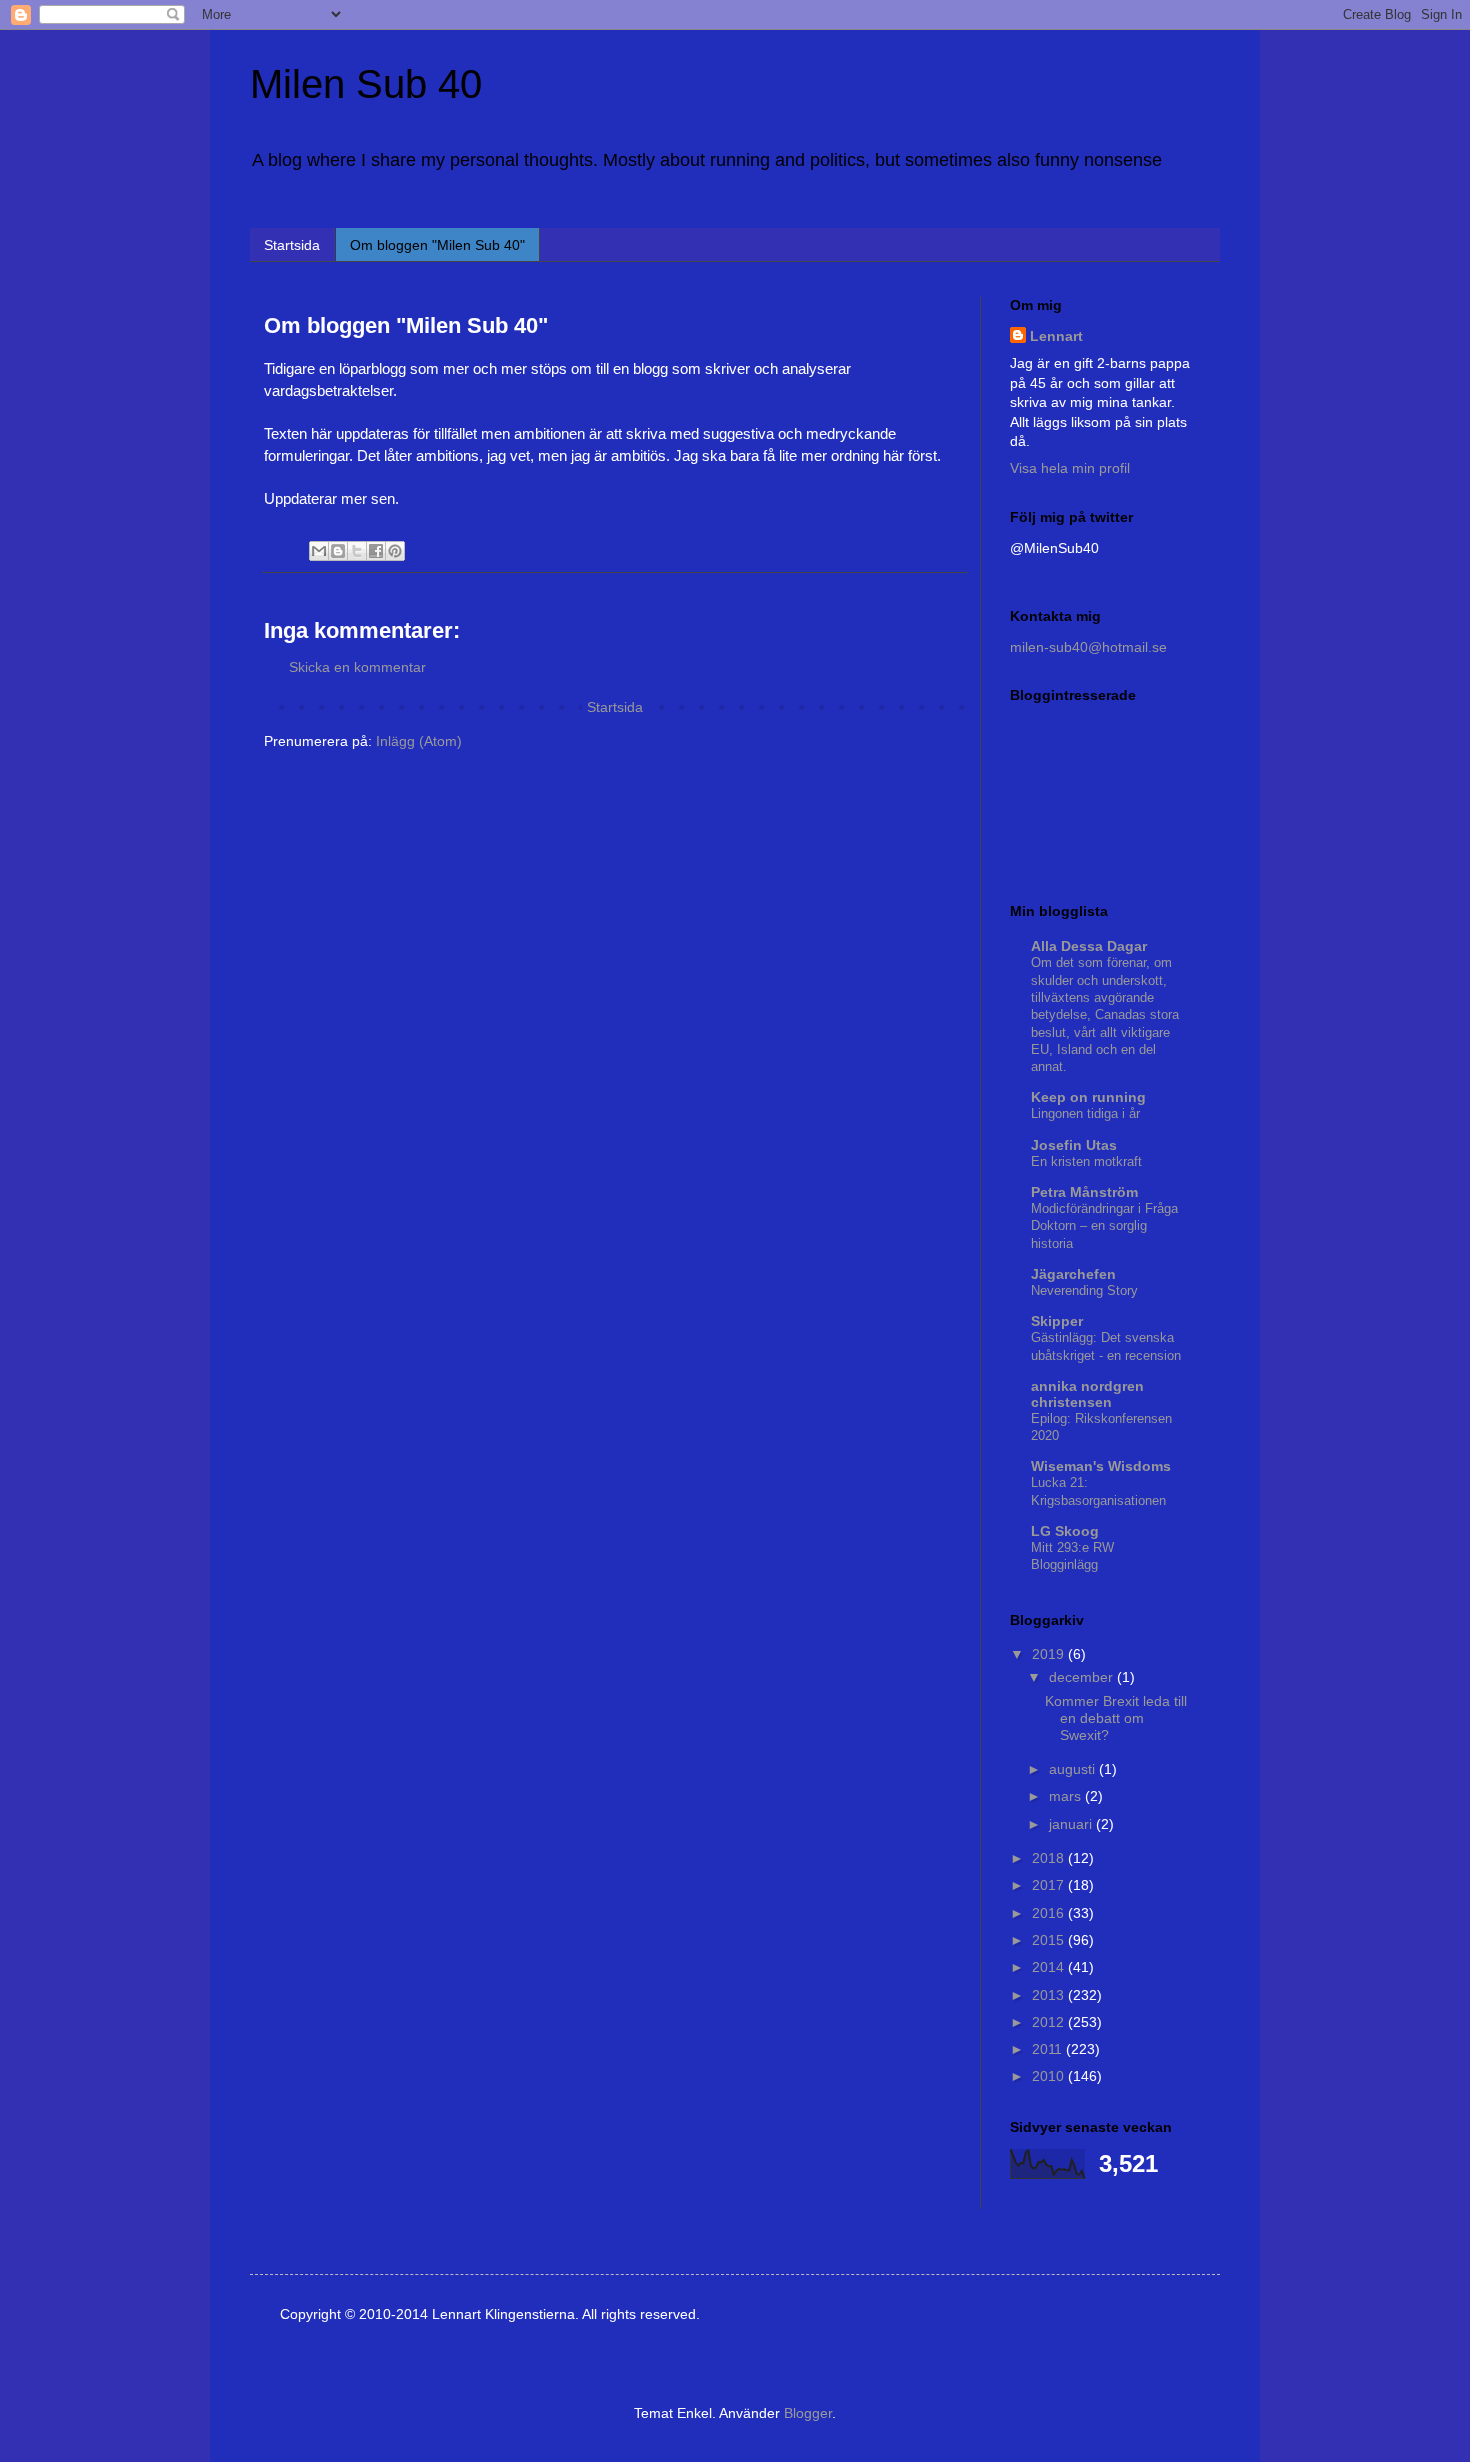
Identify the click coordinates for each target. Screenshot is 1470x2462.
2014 (1050, 1967)
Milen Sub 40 (366, 84)
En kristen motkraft (1086, 1161)
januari (1072, 1824)
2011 (1049, 2049)
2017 (1050, 1885)
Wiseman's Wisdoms (1101, 1466)
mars (1067, 1796)
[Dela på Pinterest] (395, 551)
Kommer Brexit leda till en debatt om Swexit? (1116, 1718)
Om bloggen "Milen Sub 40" (437, 245)
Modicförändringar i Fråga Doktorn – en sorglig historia (1104, 1226)
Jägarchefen (1073, 1274)
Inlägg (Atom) (419, 741)
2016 (1050, 1913)
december (1083, 1677)
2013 (1050, 1995)
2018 (1050, 1858)
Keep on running (1088, 1097)
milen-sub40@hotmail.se (1088, 647)
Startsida (292, 245)
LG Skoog (1065, 1531)
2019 (1050, 1654)
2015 (1050, 1940)
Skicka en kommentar (357, 667)
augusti (1074, 1769)
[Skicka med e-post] (319, 551)
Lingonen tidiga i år (1085, 1113)
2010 (1050, 2076)
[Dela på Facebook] (376, 551)
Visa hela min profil (1070, 468)
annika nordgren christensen (1087, 1394)
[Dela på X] (357, 551)
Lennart (1056, 336)
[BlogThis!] (338, 551)
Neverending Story (1084, 1290)
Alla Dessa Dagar (1089, 946)
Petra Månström (1084, 1192)
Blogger (808, 2413)
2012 (1050, 2022)
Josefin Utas (1074, 1145)
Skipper (1057, 1321)
